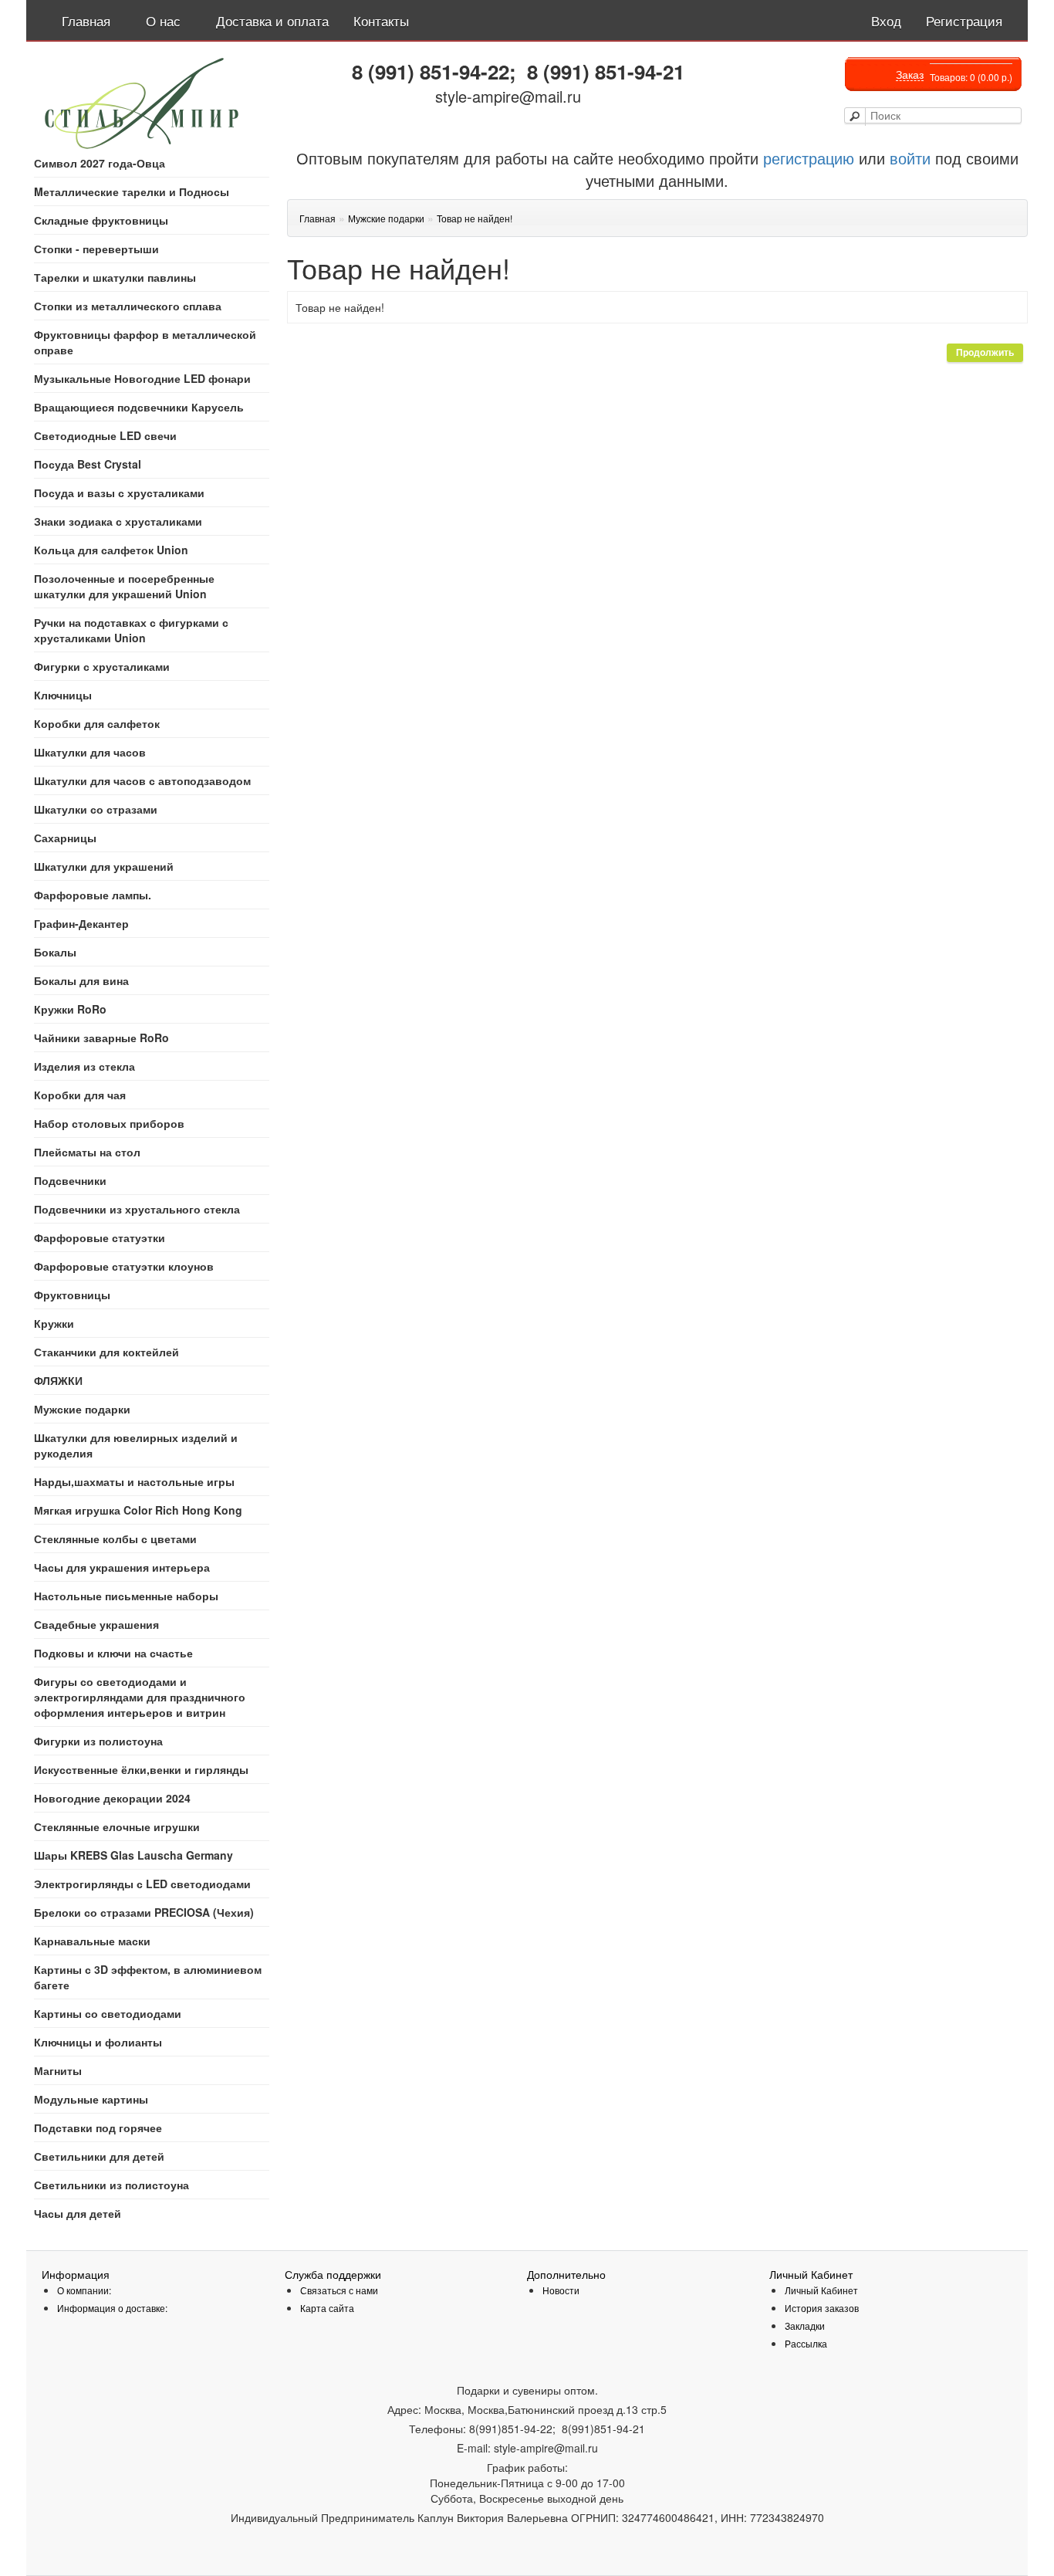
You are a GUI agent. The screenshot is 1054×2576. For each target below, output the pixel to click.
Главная (318, 218)
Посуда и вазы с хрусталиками (119, 493)
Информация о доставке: (112, 2308)
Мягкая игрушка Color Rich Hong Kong (138, 1510)
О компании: (84, 2290)
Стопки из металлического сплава (128, 306)
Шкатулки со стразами (96, 809)
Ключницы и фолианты (98, 2042)
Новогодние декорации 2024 (112, 1798)
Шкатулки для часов (90, 752)
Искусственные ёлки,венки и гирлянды (141, 1769)
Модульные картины (91, 2099)
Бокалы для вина (81, 980)
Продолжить (985, 353)
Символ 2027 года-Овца (100, 163)
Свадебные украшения (96, 1624)
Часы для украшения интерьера (122, 1567)
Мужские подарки (82, 1409)
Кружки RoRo (70, 1009)
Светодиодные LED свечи (105, 435)
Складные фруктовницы (101, 220)
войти (910, 158)
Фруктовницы (72, 1295)
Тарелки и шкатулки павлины (115, 277)
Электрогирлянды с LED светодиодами (142, 1884)
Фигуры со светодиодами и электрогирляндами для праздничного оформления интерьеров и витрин (140, 1697)
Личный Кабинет (821, 2290)
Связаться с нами (339, 2290)
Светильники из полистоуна (111, 2185)
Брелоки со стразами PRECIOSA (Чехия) (144, 1912)
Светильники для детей (99, 2156)
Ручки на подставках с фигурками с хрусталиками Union (131, 630)
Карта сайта (327, 2308)
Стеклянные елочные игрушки (117, 1826)
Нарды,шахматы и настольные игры (134, 1481)
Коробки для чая (80, 1095)
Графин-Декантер (81, 923)
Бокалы (55, 952)
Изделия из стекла (84, 1066)
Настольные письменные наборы (126, 1596)
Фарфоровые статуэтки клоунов (124, 1266)
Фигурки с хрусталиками (102, 666)
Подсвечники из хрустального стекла (137, 1209)
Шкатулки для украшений (104, 866)
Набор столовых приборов (109, 1123)
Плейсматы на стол (87, 1152)
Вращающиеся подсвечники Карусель (139, 407)
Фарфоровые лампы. (93, 895)
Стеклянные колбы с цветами (115, 1538)
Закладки (805, 2326)
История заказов (822, 2308)
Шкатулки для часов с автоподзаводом (142, 780)
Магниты (58, 2070)
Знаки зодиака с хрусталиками (118, 521)
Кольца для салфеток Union (111, 550)
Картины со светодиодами (108, 2013)
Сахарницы (65, 838)
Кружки (54, 1323)
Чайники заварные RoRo (101, 1038)
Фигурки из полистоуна (98, 1741)
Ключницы (63, 695)
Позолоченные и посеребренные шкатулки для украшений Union (124, 586)
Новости (561, 2290)
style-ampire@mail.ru (508, 96)
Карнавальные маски (92, 1941)
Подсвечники (70, 1180)
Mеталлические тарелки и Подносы (132, 191)
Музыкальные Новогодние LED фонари (142, 378)
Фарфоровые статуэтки (100, 1237)
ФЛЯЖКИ (58, 1380)
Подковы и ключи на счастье (113, 1653)
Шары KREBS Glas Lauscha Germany (133, 1855)
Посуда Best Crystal (88, 464)
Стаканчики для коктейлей (106, 1352)
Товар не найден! (475, 218)
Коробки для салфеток (97, 723)
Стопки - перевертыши (96, 249)
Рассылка (806, 2343)
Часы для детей (78, 2213)
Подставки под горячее (98, 2127)
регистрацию (806, 158)
